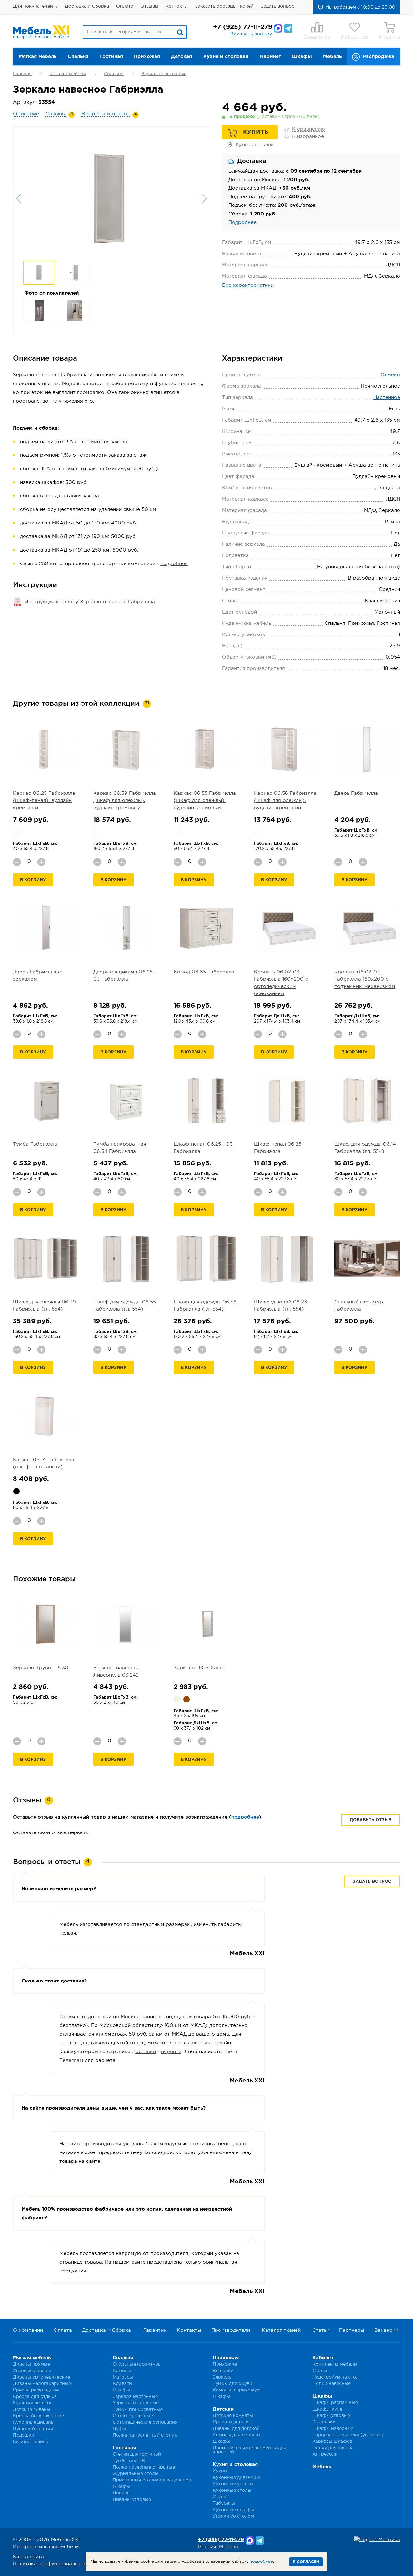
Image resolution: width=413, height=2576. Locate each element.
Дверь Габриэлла (356, 793)
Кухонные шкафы (233, 2510)
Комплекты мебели (335, 2364)
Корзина (389, 37)
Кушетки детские (33, 2403)
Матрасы (123, 2377)
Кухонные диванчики (237, 2478)
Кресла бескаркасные (38, 2416)
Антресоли (325, 2454)
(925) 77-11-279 (243, 27)
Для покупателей (33, 6)
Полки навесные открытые (144, 2467)
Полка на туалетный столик (145, 2435)
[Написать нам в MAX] (278, 28)
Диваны (122, 2493)
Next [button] (204, 198)
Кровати (122, 2384)
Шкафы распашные (335, 2403)
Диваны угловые (132, 2500)
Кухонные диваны (34, 2422)
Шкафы (302, 57)
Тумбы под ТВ (129, 2461)
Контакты (177, 6)
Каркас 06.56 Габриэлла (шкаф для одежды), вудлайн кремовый (285, 801)
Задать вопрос (277, 6)
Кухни (220, 2471)
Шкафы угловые (331, 2416)
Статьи (321, 2330)
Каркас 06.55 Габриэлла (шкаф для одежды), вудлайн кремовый (205, 801)
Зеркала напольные (136, 2403)
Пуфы (119, 2429)
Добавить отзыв (371, 1820)
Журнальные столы (136, 2474)
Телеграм (71, 2060)
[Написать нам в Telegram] (288, 28)
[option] (112, 198)
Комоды (122, 2371)
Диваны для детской (236, 2429)
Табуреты (224, 2503)
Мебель (332, 57)
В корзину (33, 880)
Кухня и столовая (226, 57)
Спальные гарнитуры (137, 2364)
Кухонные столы (232, 2491)
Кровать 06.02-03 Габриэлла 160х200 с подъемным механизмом (365, 979)
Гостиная (111, 57)
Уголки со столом (233, 2516)
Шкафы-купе (327, 2409)
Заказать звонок (251, 34)
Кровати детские (232, 2422)
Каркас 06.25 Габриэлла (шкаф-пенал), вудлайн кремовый (44, 801)
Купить (256, 132)
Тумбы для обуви (232, 2384)
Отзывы (149, 6)
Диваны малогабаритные (42, 2384)
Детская (181, 57)
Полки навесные (332, 2384)
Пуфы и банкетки (33, 2429)
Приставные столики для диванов (152, 2480)
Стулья (221, 2497)
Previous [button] (20, 198)
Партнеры (352, 2330)
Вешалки (223, 2371)
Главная (22, 74)
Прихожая (147, 57)
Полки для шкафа (333, 2448)
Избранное (355, 37)
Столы (320, 2371)
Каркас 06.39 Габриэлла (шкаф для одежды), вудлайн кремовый (125, 801)
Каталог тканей (281, 2330)
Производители (231, 2330)
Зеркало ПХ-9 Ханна (200, 1668)
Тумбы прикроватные (138, 2410)
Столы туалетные (133, 2416)
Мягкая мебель (38, 57)
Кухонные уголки (233, 2484)
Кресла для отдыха (35, 2397)
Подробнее (242, 222)
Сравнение (317, 37)
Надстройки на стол (336, 2377)
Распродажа (378, 57)
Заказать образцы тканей (224, 6)
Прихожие (225, 2364)
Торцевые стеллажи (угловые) (348, 2435)
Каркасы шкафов (332, 2441)
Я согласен (306, 2562)
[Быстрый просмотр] (46, 749)
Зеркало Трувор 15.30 (41, 1668)
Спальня (78, 57)
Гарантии (155, 2330)
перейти (171, 2052)
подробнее (174, 564)
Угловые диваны (32, 2371)
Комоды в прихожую (237, 2390)
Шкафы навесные (333, 2429)
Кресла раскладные (36, 2390)
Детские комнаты (233, 2416)
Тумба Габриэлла (35, 1144)
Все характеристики (248, 285)
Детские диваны (32, 2410)
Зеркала (222, 2377)
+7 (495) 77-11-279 (221, 2540)
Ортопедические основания (145, 2422)
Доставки (144, 2052)
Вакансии (386, 2330)
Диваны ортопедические (41, 2377)
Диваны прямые (31, 2364)
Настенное (387, 398)
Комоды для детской (236, 2435)
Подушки (24, 2435)
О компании (28, 2330)
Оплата (125, 6)
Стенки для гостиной (137, 2454)
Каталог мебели (68, 74)
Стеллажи (324, 2422)
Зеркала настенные (164, 74)
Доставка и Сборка (87, 6)
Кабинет (271, 57)
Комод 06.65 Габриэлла (204, 972)
